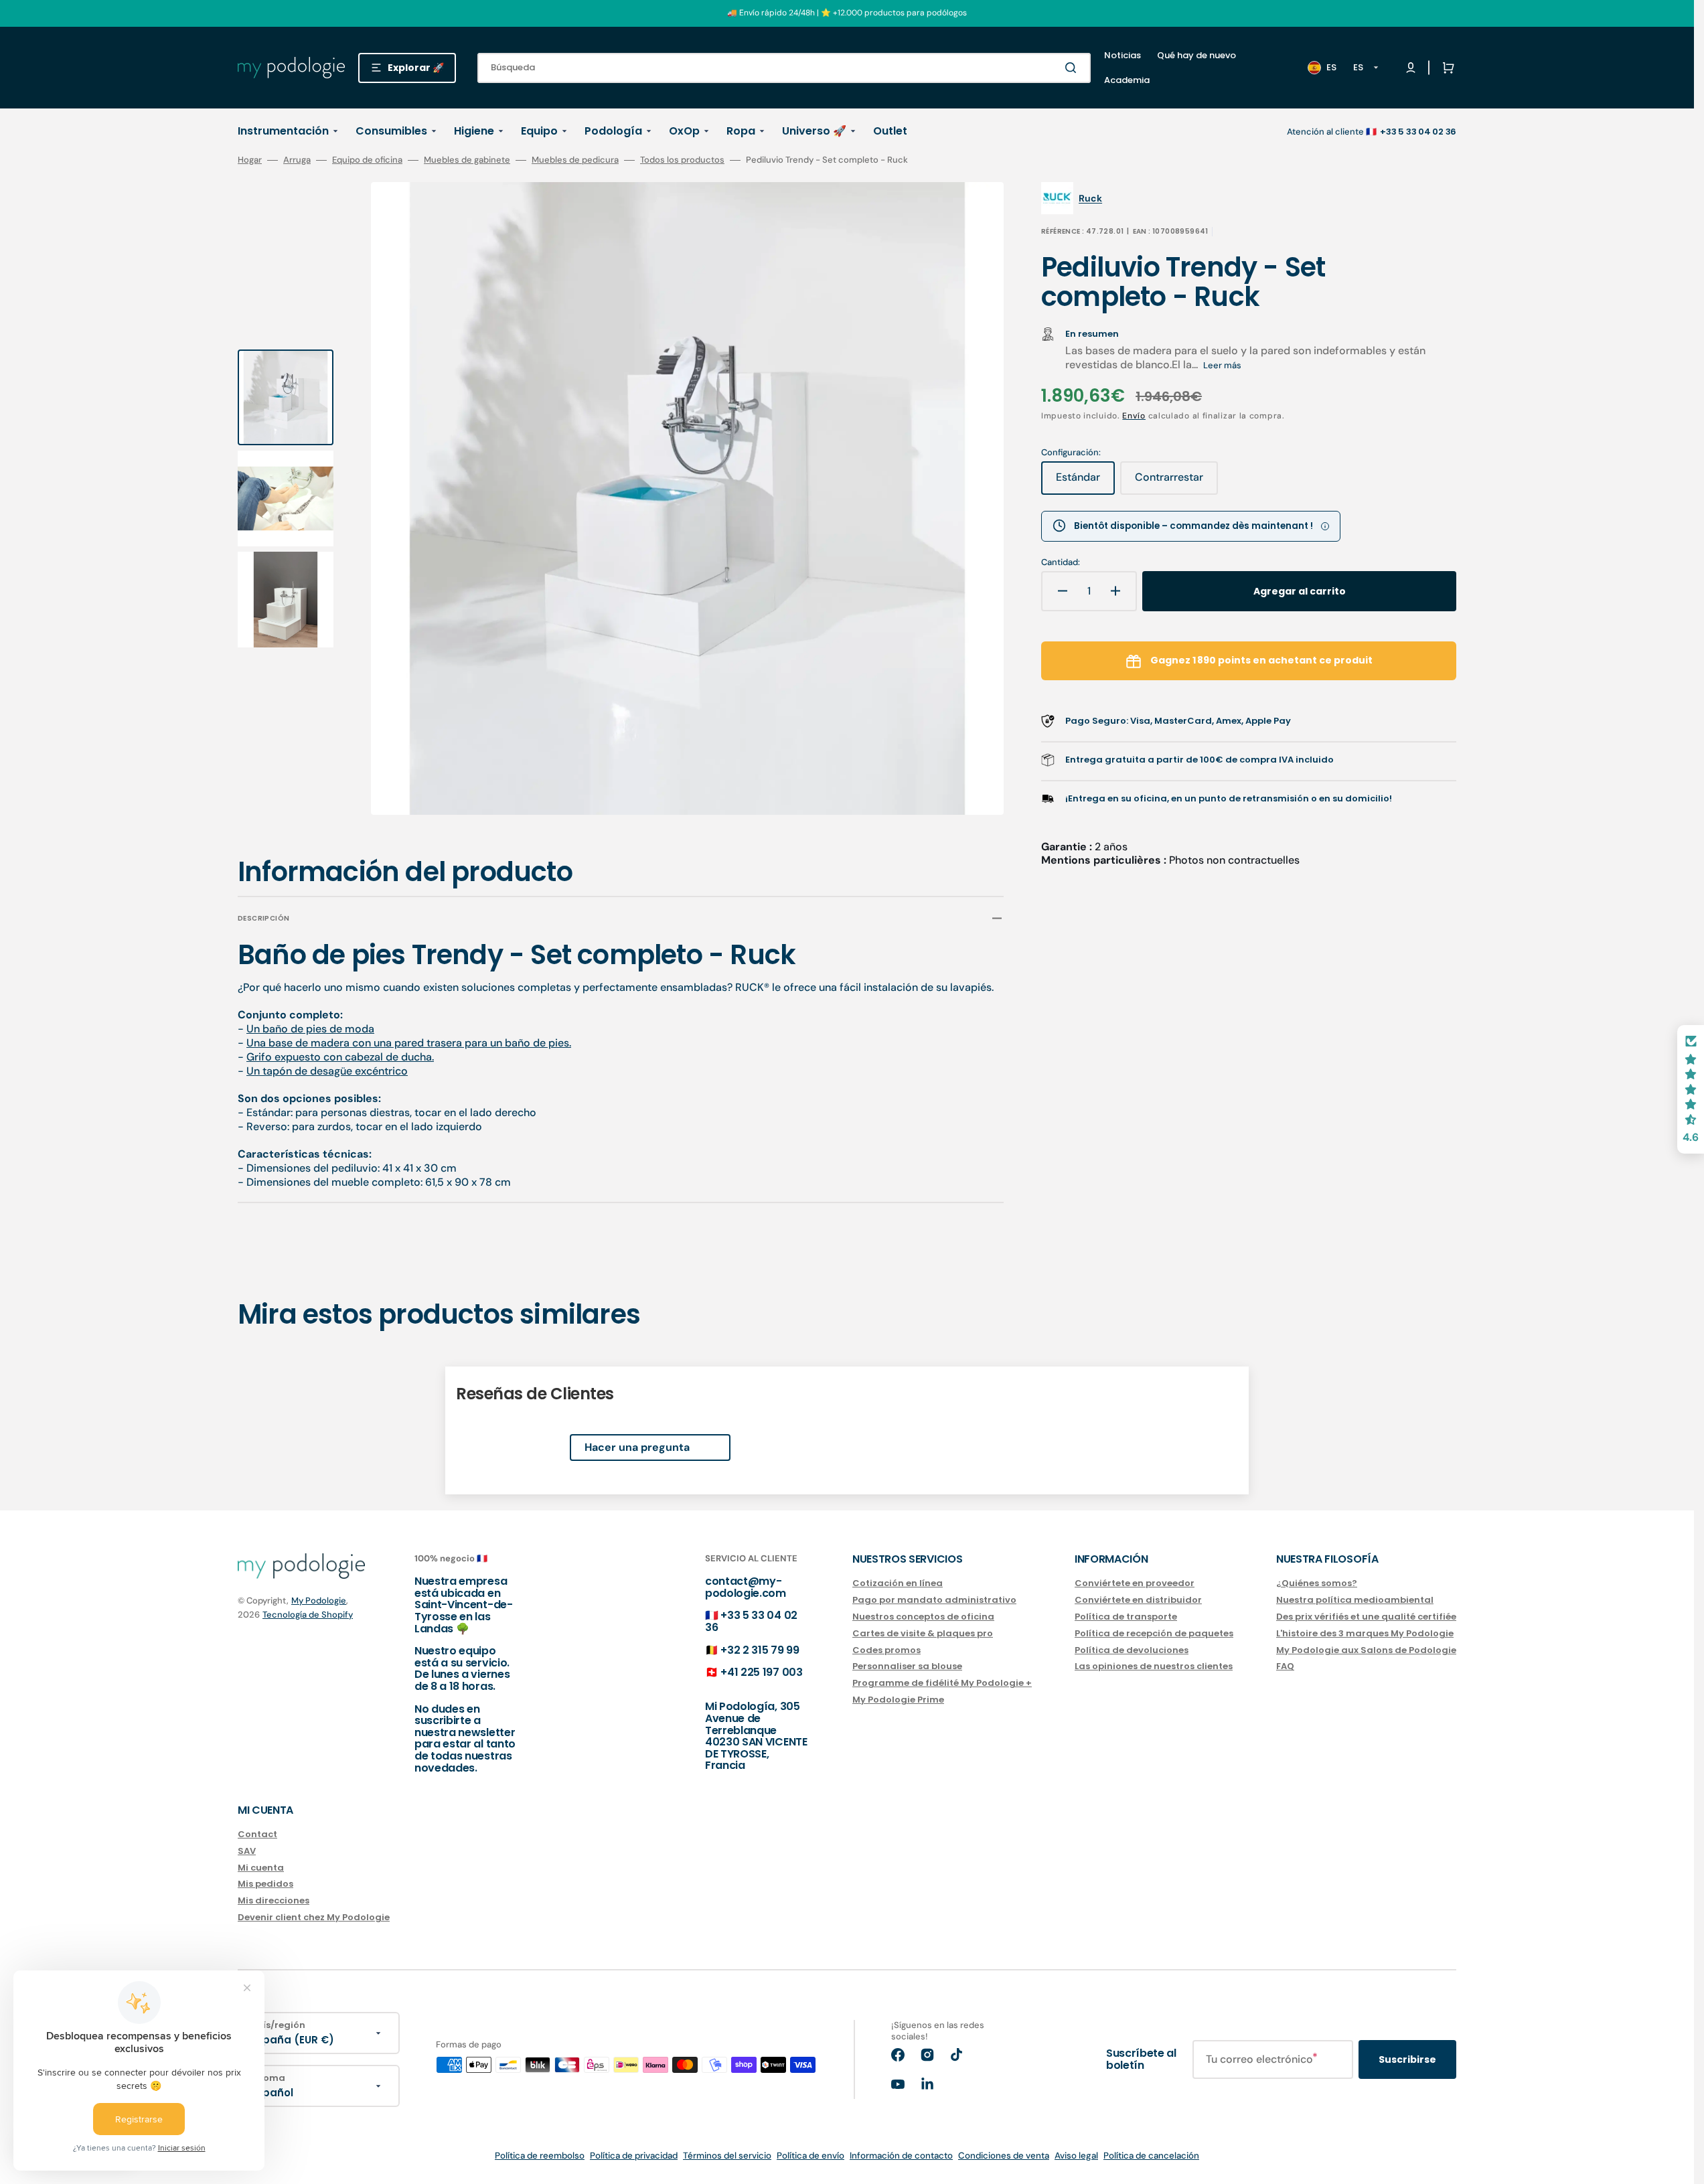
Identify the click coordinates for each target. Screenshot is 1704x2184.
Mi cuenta (261, 1868)
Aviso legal (1076, 2156)
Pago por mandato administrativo (934, 1600)
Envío (1134, 416)
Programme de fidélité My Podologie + (942, 1683)
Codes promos (886, 1650)
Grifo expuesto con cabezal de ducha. (340, 1057)
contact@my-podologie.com (746, 1587)
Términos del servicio (727, 2156)
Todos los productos (682, 160)
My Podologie (319, 1601)
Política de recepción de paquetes (1154, 1633)
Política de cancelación (1151, 2156)
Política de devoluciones (1132, 1650)
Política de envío (810, 2156)
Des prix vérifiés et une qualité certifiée (1366, 1617)
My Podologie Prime (898, 1700)
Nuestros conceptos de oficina (923, 1617)
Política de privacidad (634, 2156)
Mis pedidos (265, 1884)
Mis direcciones (274, 1900)
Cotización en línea (898, 1584)
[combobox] (784, 68)
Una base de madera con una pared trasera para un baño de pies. (409, 1043)
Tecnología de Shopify (308, 1615)
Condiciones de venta (1004, 2156)
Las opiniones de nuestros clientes (1154, 1666)
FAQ (1285, 1666)
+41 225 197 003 (761, 1672)
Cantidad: (1061, 562)
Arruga (297, 160)
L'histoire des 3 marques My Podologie (1365, 1633)
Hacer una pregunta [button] (637, 1447)
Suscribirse (1407, 2059)
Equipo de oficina (367, 160)
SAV (247, 1851)
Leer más (1222, 365)
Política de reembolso (540, 2156)
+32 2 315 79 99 (760, 1650)
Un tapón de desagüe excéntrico (327, 1071)
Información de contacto (901, 2156)
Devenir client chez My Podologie (314, 1917)
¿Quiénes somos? (1317, 1584)
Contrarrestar (1176, 482)
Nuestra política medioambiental (1355, 1600)
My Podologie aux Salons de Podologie (1366, 1650)
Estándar (1085, 482)
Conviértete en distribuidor (1138, 1600)
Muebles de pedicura (575, 160)
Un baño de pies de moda (310, 1029)
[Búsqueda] (1073, 68)
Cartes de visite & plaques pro (923, 1633)
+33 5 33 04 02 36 (751, 1621)
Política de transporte (1126, 1617)
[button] (1446, 68)
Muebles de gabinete (467, 160)
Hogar (250, 160)
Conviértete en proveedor (1135, 1584)
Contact (257, 1835)
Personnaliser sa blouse (907, 1666)
